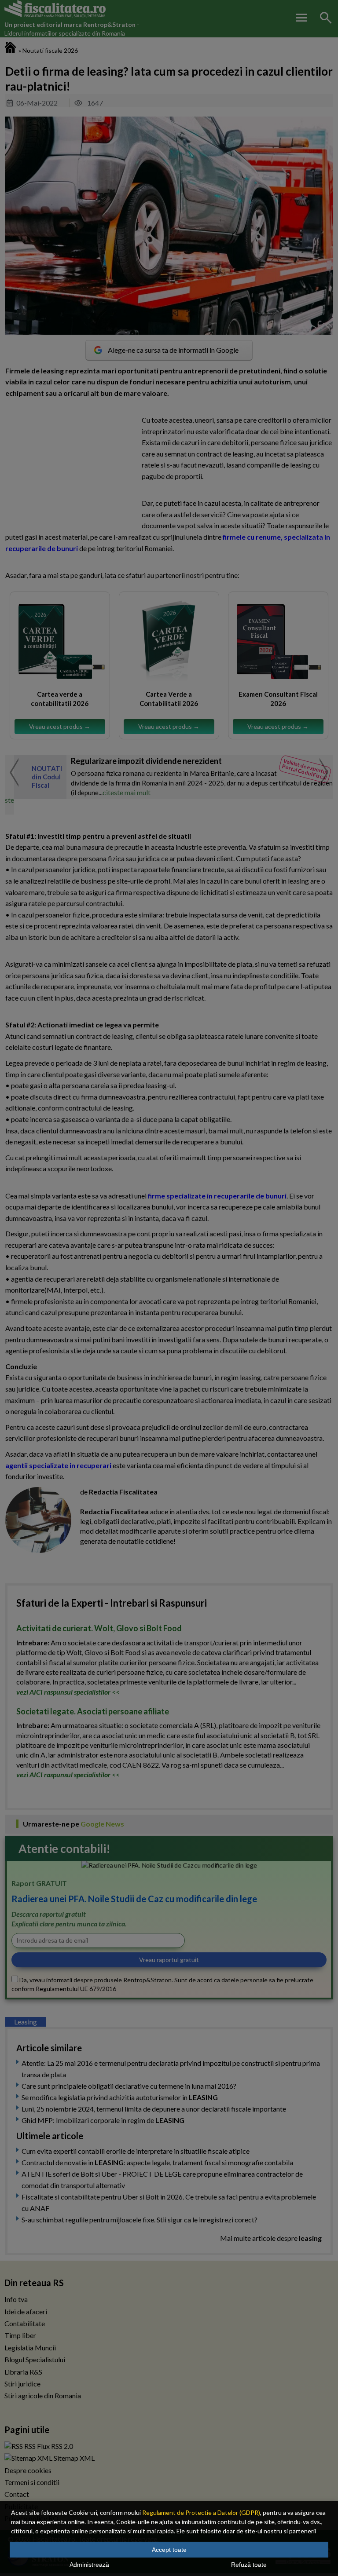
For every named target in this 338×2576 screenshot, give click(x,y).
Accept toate (169, 2550)
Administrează (89, 2565)
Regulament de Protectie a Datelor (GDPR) (201, 2512)
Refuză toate (249, 2565)
